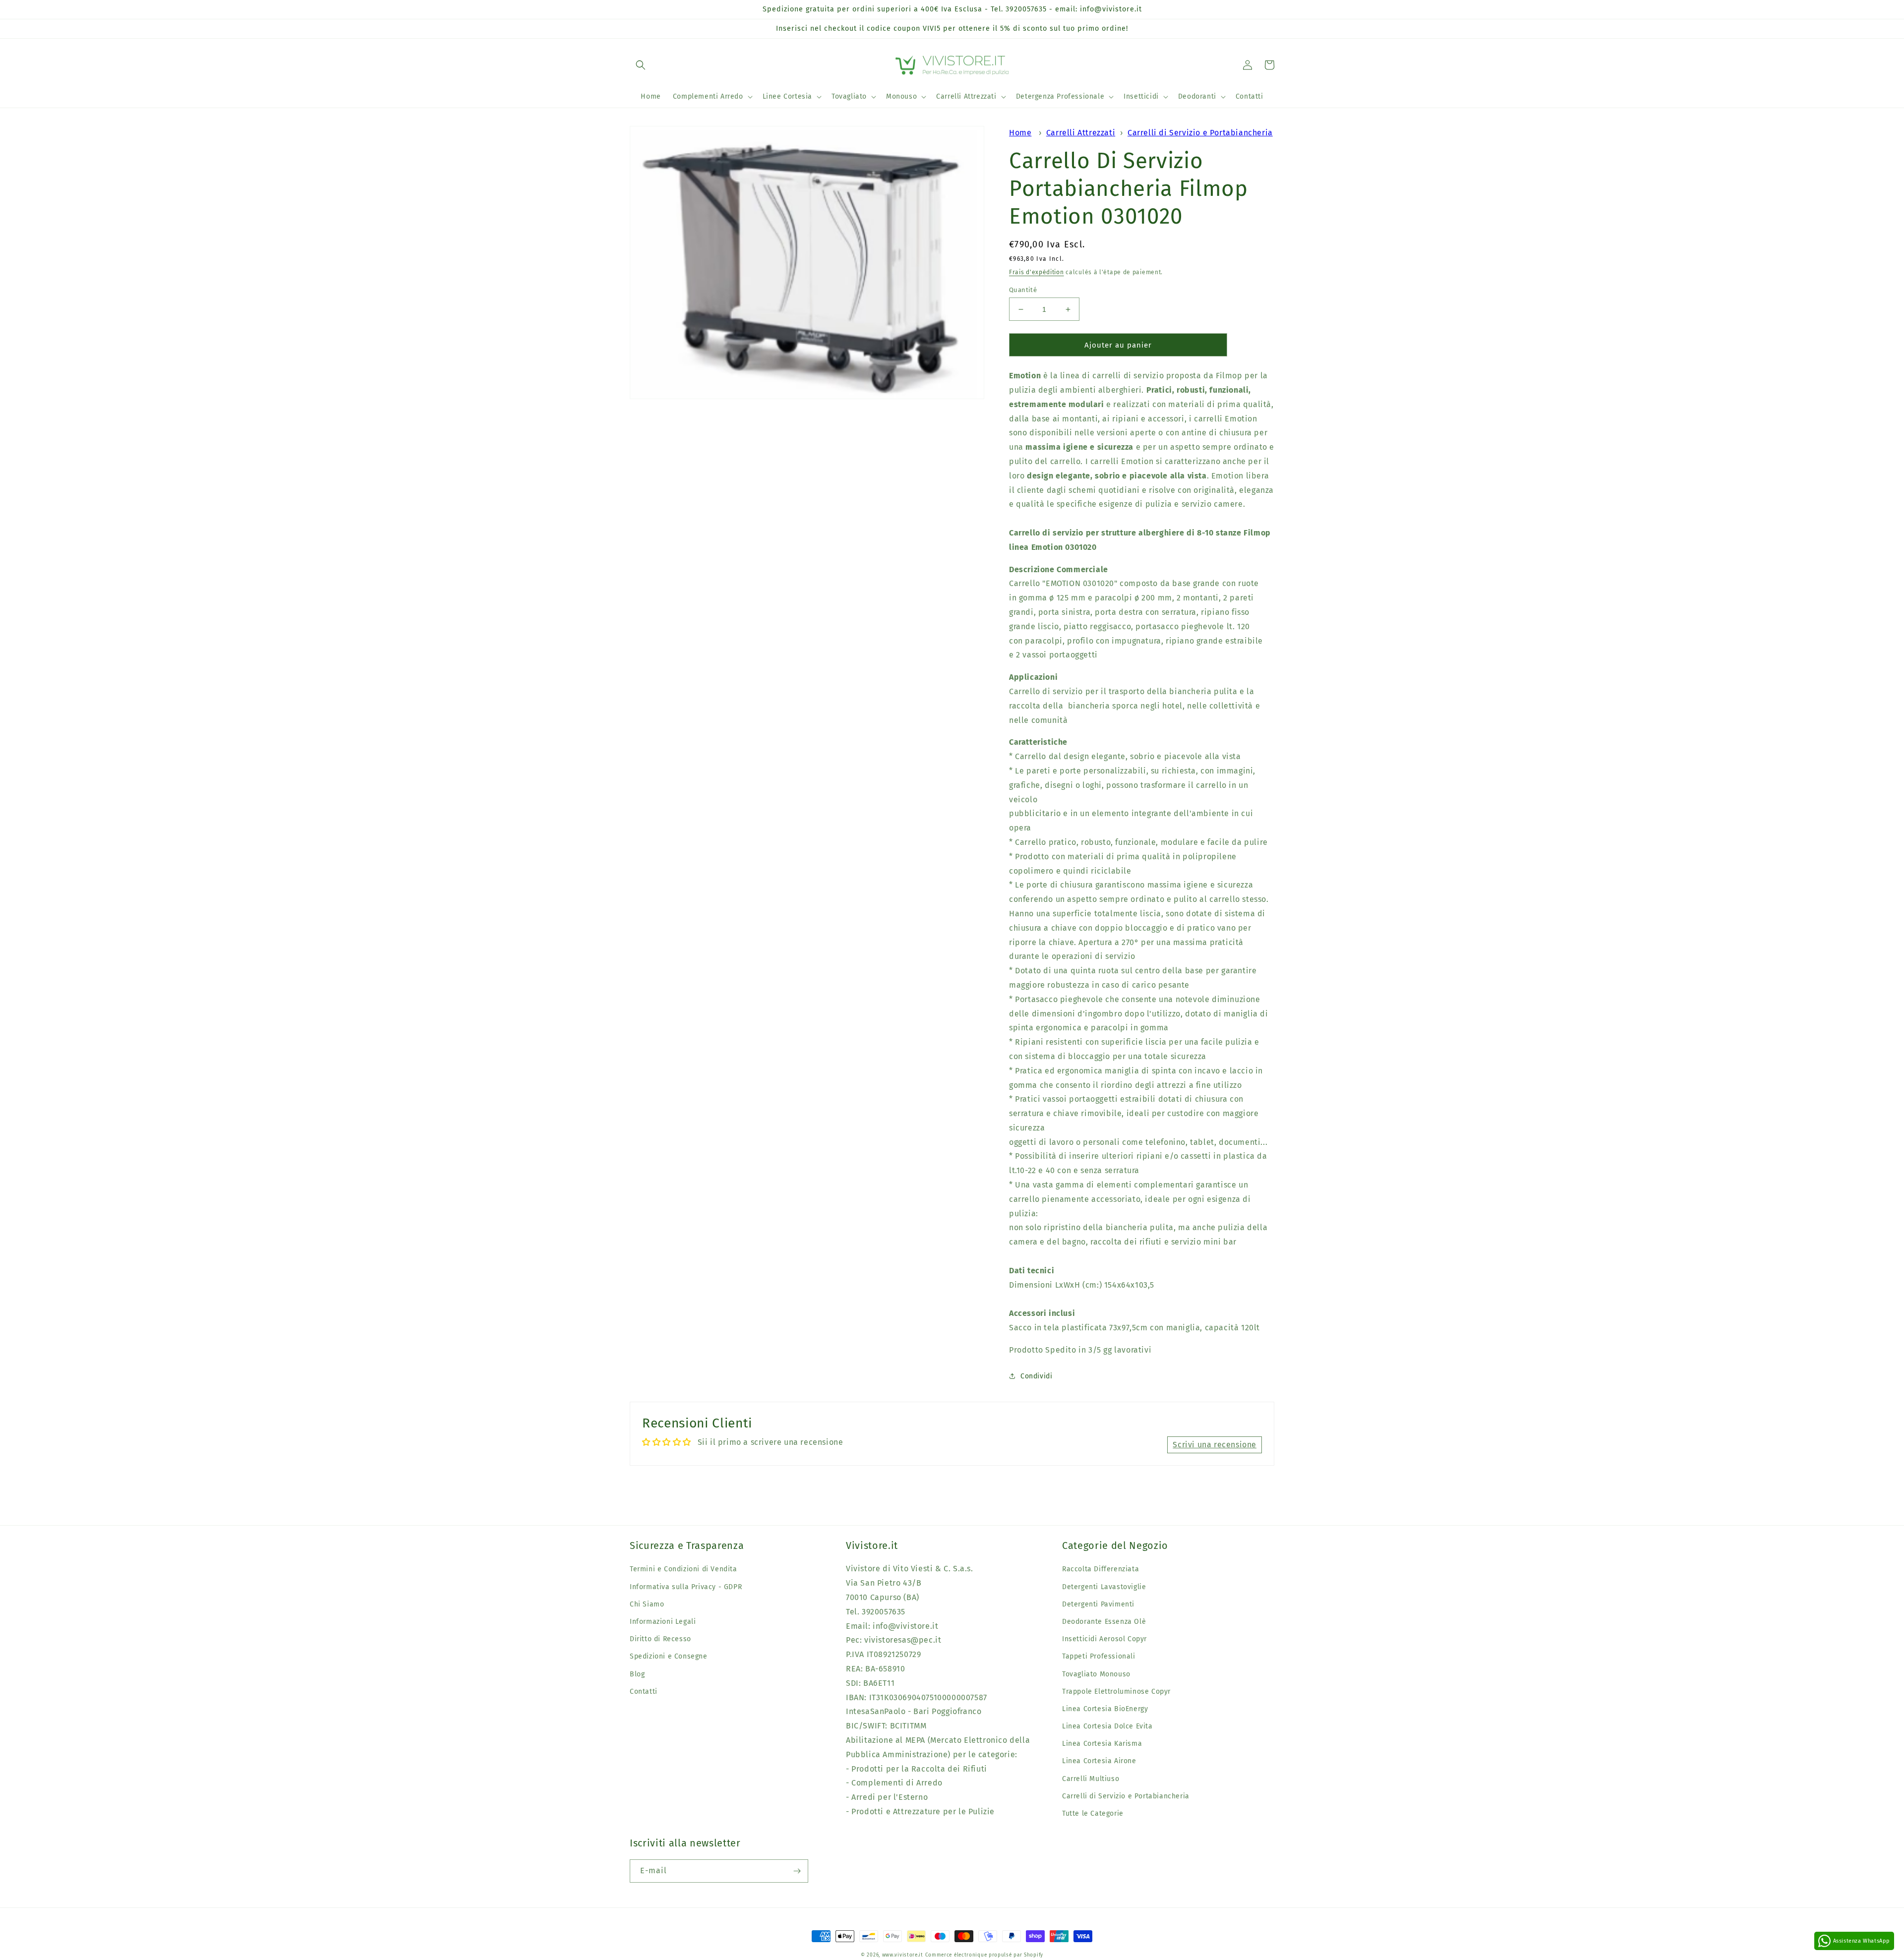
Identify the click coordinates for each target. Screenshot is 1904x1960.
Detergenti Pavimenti (1098, 1604)
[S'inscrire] (797, 1871)
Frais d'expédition (1037, 272)
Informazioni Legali (663, 1622)
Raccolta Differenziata (1101, 1569)
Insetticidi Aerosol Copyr (1104, 1639)
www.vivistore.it (903, 1955)
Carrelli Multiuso (1091, 1779)
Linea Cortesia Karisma (1102, 1744)
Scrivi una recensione (1215, 1445)
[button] (641, 65)
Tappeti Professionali (1099, 1656)
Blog (637, 1674)
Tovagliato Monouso (1096, 1674)
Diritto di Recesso (660, 1639)
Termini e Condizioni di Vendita (684, 1569)
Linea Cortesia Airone (1099, 1761)
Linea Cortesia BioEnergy (1105, 1709)
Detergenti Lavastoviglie (1104, 1587)
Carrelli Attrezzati (1081, 133)
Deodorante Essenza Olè (1104, 1622)
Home (1020, 133)
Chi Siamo (647, 1604)
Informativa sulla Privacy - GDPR (686, 1587)
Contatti (644, 1692)
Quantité (1023, 290)
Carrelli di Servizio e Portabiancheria (1200, 133)
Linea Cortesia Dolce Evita (1107, 1726)
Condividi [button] (1036, 1376)
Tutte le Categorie (1093, 1813)
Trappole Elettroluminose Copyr (1116, 1692)
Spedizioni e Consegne (669, 1656)
